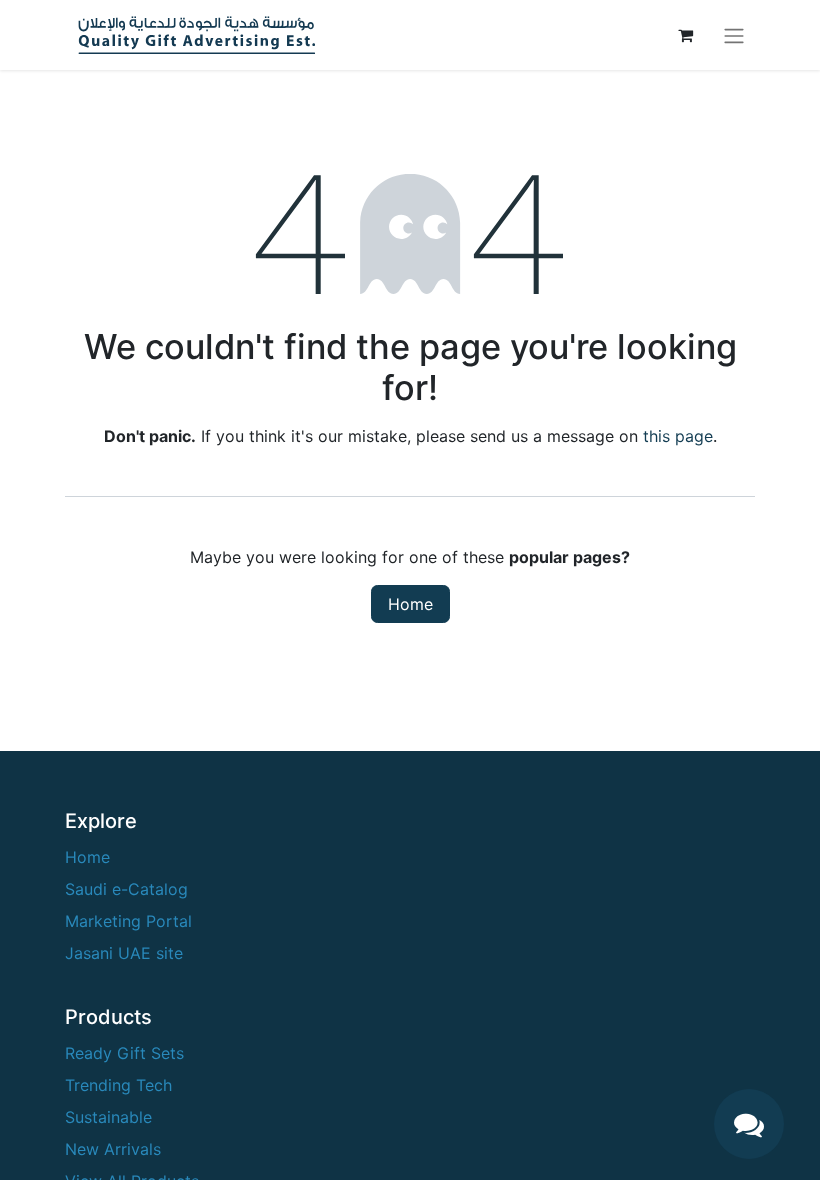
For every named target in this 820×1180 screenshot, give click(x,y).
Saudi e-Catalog (126, 889)
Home (410, 604)
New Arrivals (113, 1149)
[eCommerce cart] (685, 35)
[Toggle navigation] (734, 35)
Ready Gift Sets (124, 1053)
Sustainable (108, 1117)
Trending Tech (118, 1085)
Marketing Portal (128, 921)
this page (678, 436)
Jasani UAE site (124, 953)
